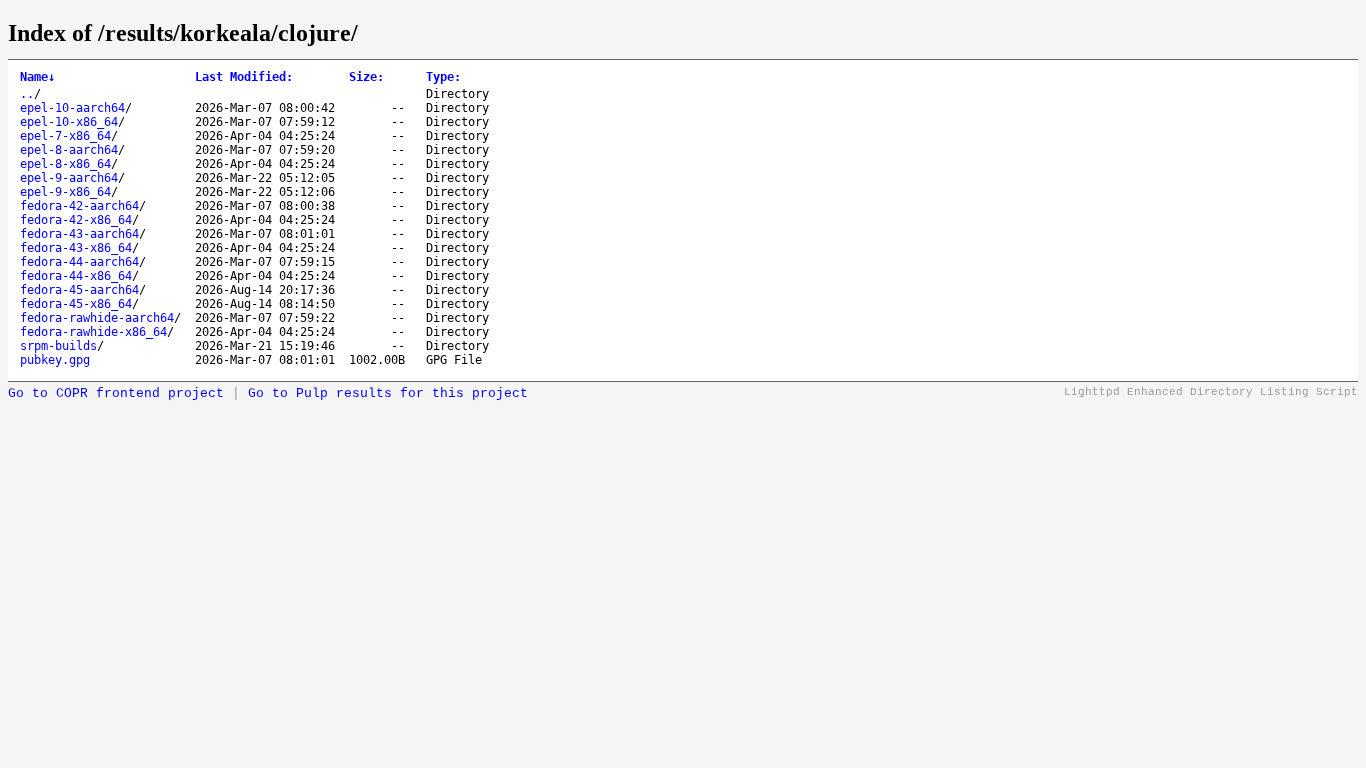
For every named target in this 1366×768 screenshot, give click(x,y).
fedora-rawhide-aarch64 (97, 318)
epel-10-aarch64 (72, 108)
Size (366, 77)
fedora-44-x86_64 (76, 276)
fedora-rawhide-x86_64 (93, 332)
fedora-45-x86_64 (76, 304)
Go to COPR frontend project (116, 393)
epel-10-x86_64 (69, 122)
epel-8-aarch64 (69, 150)
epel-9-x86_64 (65, 192)
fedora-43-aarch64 (79, 234)
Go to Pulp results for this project (388, 393)
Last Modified (244, 77)
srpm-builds (58, 346)
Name (37, 77)
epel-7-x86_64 (65, 136)
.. (27, 94)
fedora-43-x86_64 (76, 248)
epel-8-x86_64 (65, 164)
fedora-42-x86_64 (76, 220)
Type (443, 77)
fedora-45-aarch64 (79, 290)
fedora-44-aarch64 (79, 262)
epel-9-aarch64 (69, 178)
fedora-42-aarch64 (79, 206)
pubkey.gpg (55, 360)
